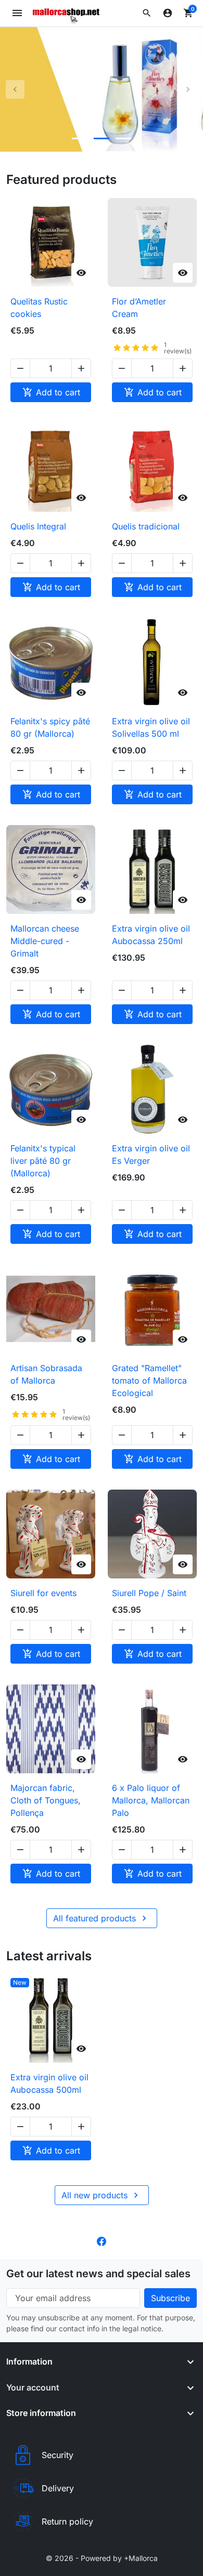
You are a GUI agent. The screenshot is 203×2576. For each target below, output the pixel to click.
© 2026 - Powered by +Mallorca (102, 2558)
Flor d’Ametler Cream (139, 308)
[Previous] (15, 89)
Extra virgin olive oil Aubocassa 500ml (49, 2083)
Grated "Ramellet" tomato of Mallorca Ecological (149, 1380)
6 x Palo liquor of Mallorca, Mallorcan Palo (151, 1800)
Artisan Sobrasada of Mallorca (46, 1374)
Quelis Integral (38, 526)
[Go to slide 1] (80, 138)
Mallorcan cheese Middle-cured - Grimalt (45, 941)
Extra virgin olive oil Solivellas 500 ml (151, 727)
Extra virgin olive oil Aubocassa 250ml (151, 935)
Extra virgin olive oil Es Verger (151, 1154)
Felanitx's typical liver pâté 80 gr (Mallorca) (43, 1161)
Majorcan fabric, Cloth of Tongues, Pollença (46, 1800)
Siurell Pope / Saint (149, 1593)
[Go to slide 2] (102, 138)
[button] (147, 13)
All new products (101, 2195)
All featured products (101, 1918)
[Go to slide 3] (123, 138)
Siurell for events (43, 1593)
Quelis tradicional (146, 526)
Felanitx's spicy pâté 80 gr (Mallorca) (50, 727)
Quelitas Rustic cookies (39, 308)
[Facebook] (102, 2240)
